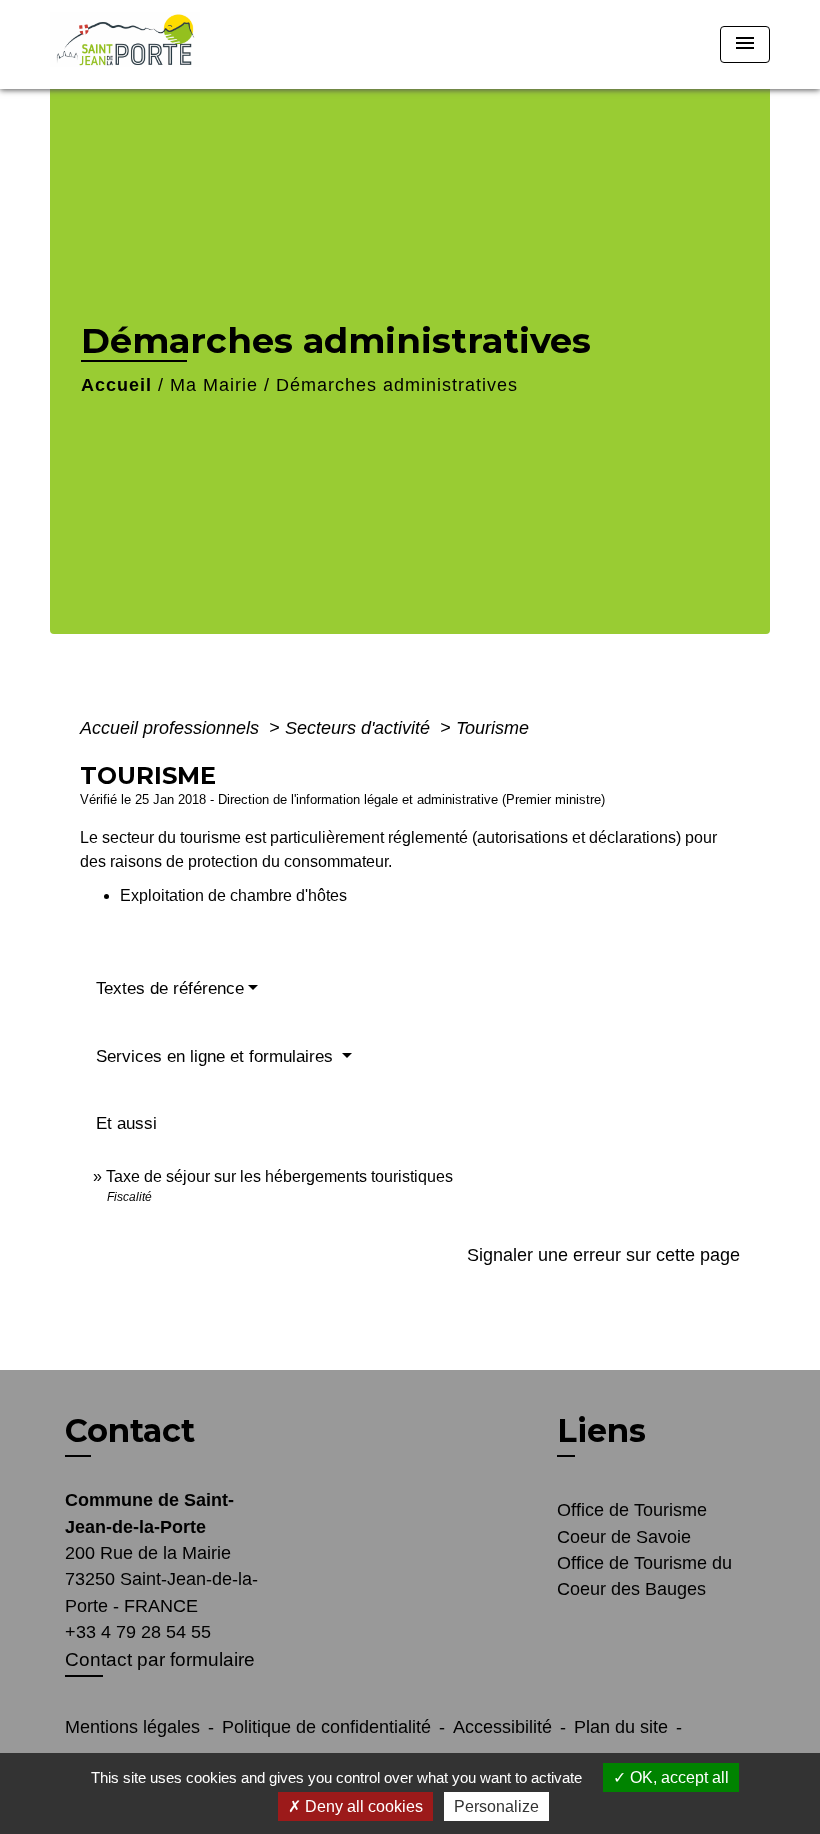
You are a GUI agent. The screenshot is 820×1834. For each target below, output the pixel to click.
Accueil (116, 385)
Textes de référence (170, 988)
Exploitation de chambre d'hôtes (233, 895)
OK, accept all (677, 1777)
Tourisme (492, 728)
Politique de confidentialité (326, 1727)
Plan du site (621, 1727)
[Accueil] (175, 44)
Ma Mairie (214, 385)
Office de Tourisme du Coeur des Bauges (644, 1576)
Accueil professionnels (172, 728)
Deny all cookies (362, 1806)
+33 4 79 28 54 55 (138, 1632)
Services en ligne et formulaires (217, 1056)
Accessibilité (502, 1727)
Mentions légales (132, 1727)
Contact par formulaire (160, 1659)
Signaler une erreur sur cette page (603, 1255)
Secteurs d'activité (360, 728)
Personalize (496, 1806)
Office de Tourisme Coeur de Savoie (632, 1523)
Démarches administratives (397, 385)
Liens (601, 1430)
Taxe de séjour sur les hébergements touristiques (279, 1176)
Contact (130, 1431)
